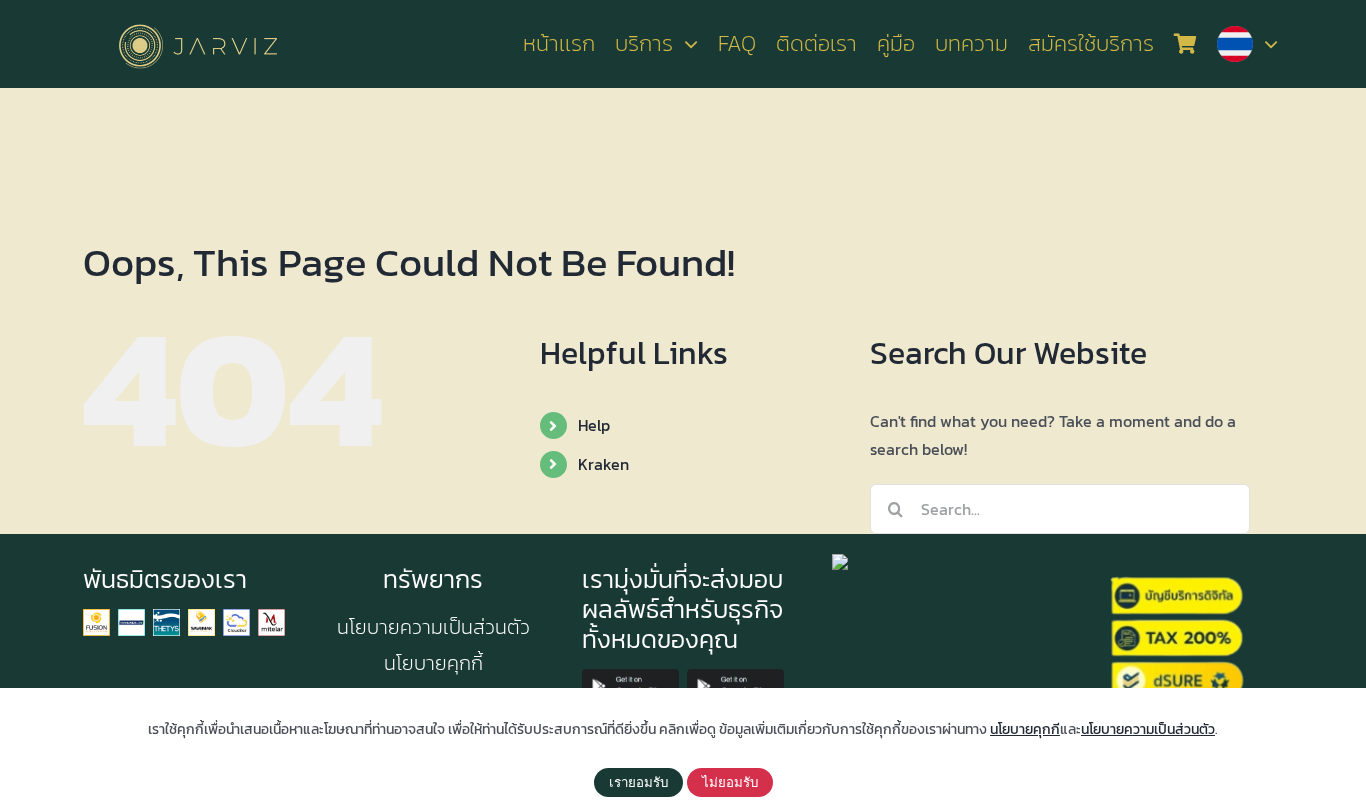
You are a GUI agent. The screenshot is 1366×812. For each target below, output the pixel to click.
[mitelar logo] (271, 617)
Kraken (603, 464)
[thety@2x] (166, 617)
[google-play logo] (630, 677)
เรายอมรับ (638, 782)
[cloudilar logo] (236, 617)
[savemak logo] (201, 617)
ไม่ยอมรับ (730, 782)
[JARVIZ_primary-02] (198, 21)
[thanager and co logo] (131, 617)
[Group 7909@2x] (96, 617)
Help (594, 425)
